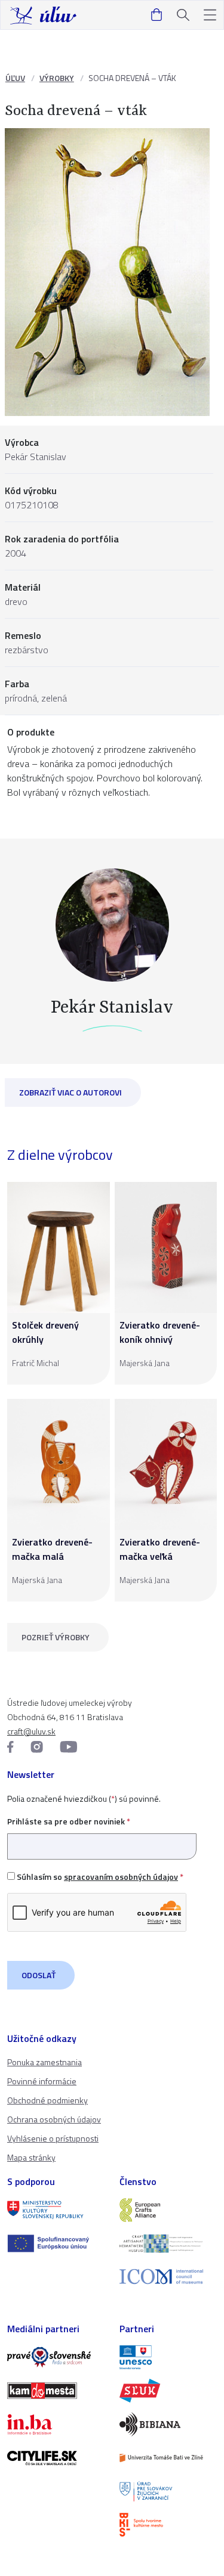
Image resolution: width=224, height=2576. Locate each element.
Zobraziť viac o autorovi (70, 1092)
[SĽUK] (168, 2391)
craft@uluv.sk (31, 1731)
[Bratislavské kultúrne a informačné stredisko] (168, 2525)
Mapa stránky (31, 2157)
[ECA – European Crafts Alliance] (168, 2210)
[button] (210, 15)
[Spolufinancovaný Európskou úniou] (56, 2243)
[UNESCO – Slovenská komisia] (168, 2357)
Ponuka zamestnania (45, 2062)
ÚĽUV (15, 78)
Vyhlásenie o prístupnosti (53, 2138)
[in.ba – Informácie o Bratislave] (56, 2424)
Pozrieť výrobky (56, 1637)
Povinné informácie (42, 2081)
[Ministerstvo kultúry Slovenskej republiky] (56, 2210)
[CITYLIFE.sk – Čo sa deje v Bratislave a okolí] (56, 2458)
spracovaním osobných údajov (121, 1877)
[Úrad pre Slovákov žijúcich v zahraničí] (168, 2491)
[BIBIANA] (168, 2424)
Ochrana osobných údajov (54, 2119)
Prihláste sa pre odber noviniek (69, 1821)
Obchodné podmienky (47, 2100)
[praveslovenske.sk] (56, 2357)
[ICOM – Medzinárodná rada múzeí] (168, 2276)
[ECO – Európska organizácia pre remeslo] (168, 2243)
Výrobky (57, 78)
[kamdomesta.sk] (56, 2391)
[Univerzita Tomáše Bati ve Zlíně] (168, 2458)
